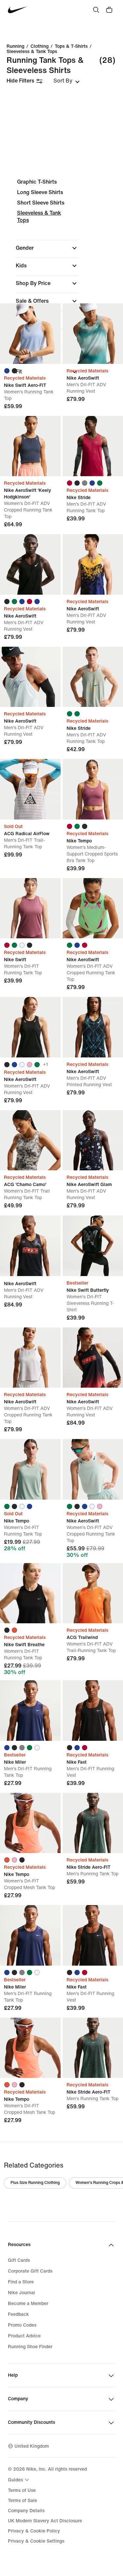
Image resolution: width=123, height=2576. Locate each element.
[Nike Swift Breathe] (30, 1593)
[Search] (96, 10)
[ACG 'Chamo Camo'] (30, 1140)
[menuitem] (19, 2480)
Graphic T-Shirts (37, 182)
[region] (61, 282)
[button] (47, 248)
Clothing (40, 46)
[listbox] (67, 81)
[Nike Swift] (30, 908)
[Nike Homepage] (18, 10)
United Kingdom (32, 2446)
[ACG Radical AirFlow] (30, 789)
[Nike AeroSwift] (30, 564)
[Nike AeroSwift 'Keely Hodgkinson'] (30, 446)
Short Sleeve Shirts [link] (41, 203)
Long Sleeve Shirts (40, 192)
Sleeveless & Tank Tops (32, 52)
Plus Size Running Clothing (35, 2183)
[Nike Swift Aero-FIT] (30, 334)
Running (15, 46)
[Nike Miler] (30, 1711)
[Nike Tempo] (30, 1469)
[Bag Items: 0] (109, 10)
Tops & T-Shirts (71, 46)
